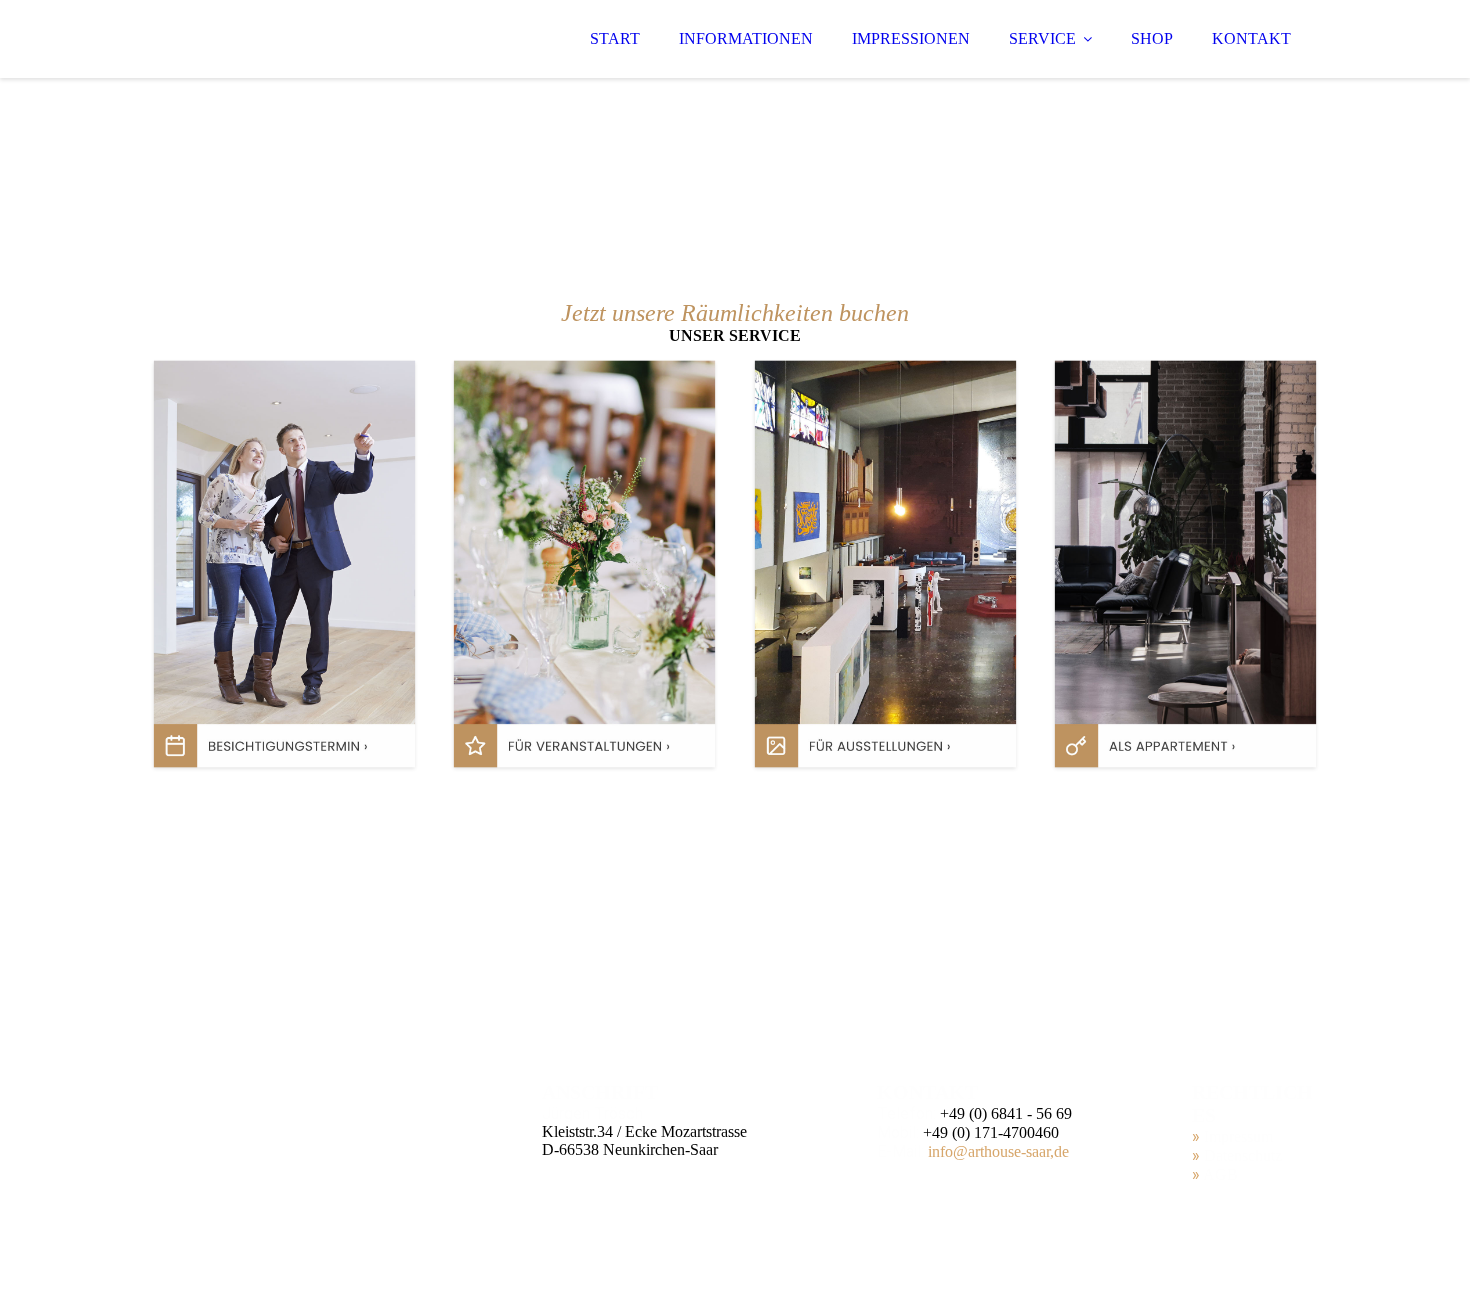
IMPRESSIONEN (911, 38)
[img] (322, 40)
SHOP (1152, 38)
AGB (1220, 1174)
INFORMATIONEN (746, 38)
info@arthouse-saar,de (998, 1151)
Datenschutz (1243, 1155)
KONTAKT (1251, 38)
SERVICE (1042, 38)
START (615, 38)
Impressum (1238, 1136)
